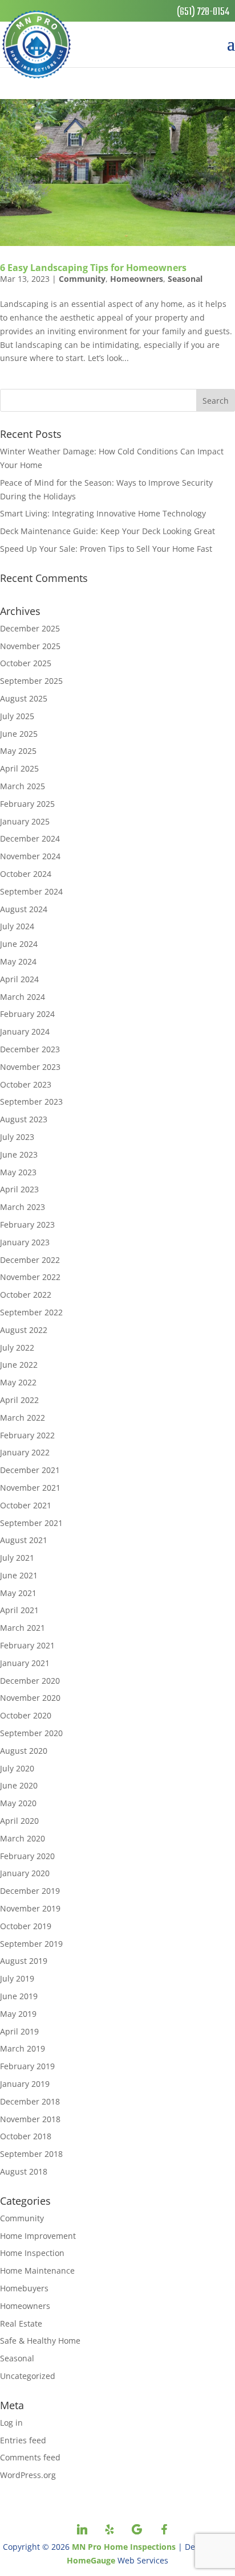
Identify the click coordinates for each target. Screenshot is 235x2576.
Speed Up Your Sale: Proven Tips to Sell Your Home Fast (106, 549)
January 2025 (25, 821)
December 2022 (30, 1260)
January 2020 (25, 1873)
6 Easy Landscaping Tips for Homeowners (93, 268)
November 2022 (30, 1277)
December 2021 (30, 1470)
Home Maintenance (37, 2271)
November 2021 (30, 1488)
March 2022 (23, 1418)
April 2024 (19, 979)
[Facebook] (164, 2529)
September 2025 (31, 681)
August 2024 (24, 909)
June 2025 (19, 734)
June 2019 (19, 1996)
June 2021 (19, 1575)
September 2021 (31, 1523)
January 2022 (25, 1452)
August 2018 (24, 2171)
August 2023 (24, 1119)
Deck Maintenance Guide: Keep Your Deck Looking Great (108, 531)
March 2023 (23, 1207)
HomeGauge (91, 2560)
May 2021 (18, 1593)
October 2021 (26, 1505)
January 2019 (25, 2084)
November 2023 (30, 1067)
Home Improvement (38, 2236)
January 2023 (25, 1242)
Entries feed (23, 2440)
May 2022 (18, 1382)
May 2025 (18, 751)
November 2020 (30, 1698)
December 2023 (30, 1049)
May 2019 (18, 2014)
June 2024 (19, 944)
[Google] (137, 2529)
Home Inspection (32, 2253)
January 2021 (25, 1663)
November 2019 (30, 1908)
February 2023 (27, 1225)
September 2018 (31, 2154)
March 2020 (23, 1838)
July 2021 (17, 1558)
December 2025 (30, 628)
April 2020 (19, 1821)
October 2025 (26, 663)
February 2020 (27, 1856)
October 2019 (26, 1926)
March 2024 (23, 997)
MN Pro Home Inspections (124, 2547)
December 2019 (30, 1891)
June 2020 (19, 1785)
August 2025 (24, 698)
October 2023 (26, 1084)
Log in (11, 2423)
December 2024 (30, 838)
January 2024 (25, 1031)
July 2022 (17, 1348)
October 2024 (26, 874)
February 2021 (27, 1645)
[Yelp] (110, 2529)
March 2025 (23, 786)
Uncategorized (28, 2376)
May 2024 (18, 961)
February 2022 (27, 1435)
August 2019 (24, 1961)
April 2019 (19, 2031)
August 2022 (24, 1330)
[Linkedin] (82, 2529)
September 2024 (31, 891)
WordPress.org (28, 2475)
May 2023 (18, 1172)
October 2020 (26, 1715)
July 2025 (17, 716)
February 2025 (27, 804)
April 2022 (19, 1400)
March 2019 (23, 2048)
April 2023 (19, 1189)
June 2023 (19, 1154)
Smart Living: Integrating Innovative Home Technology (103, 513)
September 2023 (31, 1102)
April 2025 (19, 768)
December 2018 (30, 2101)
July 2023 (17, 1137)
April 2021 (19, 1610)
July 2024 (17, 926)
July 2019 (17, 1978)
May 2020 (18, 1803)
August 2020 (24, 1751)
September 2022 (31, 1312)
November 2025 (30, 646)
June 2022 (19, 1365)
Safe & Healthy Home (40, 2341)
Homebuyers (24, 2288)
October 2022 (26, 1295)
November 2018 (30, 2119)
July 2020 (17, 1768)
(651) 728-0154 (203, 12)
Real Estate (21, 2323)
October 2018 (26, 2136)
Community (82, 279)
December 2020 (30, 1681)
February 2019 (27, 2066)
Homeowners (137, 279)
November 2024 (30, 856)
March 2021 (23, 1628)
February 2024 (27, 1014)
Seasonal (185, 279)
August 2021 (24, 1540)
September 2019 (31, 1944)
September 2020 (31, 1733)
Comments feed (30, 2457)
